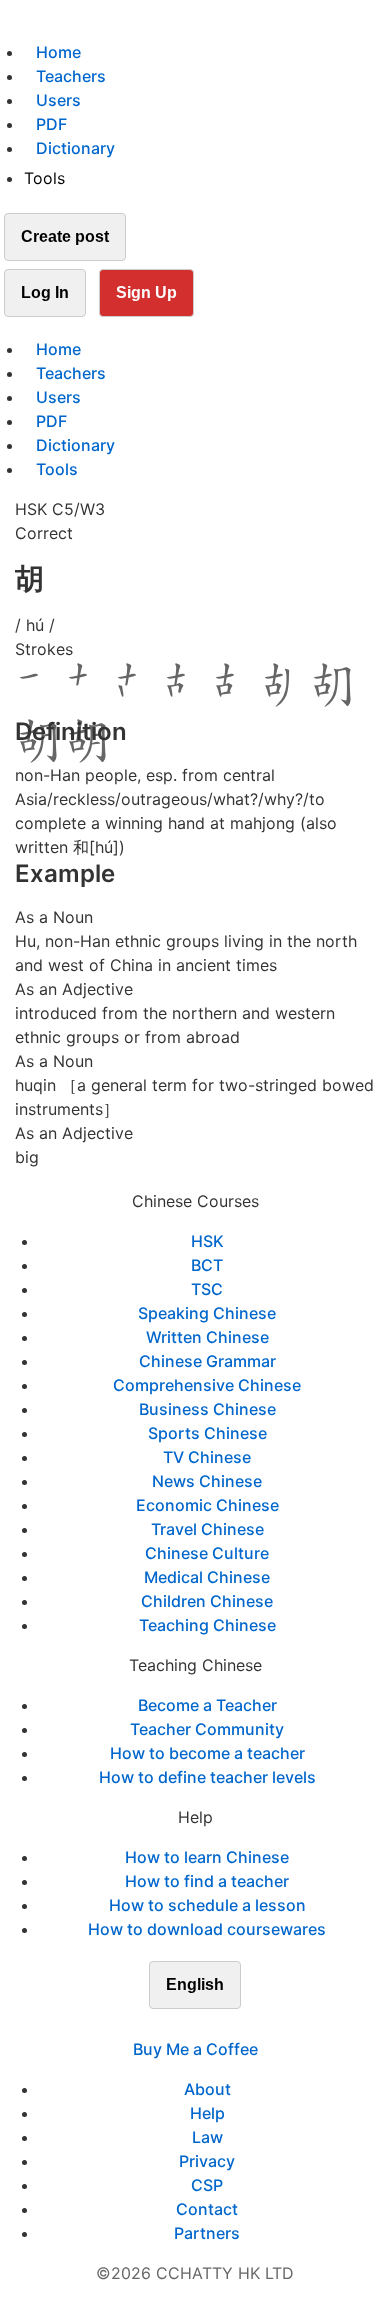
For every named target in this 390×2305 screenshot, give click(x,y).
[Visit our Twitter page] (183, 2025)
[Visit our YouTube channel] (231, 2025)
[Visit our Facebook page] (159, 2025)
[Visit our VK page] (207, 2025)
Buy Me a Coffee (195, 2049)
